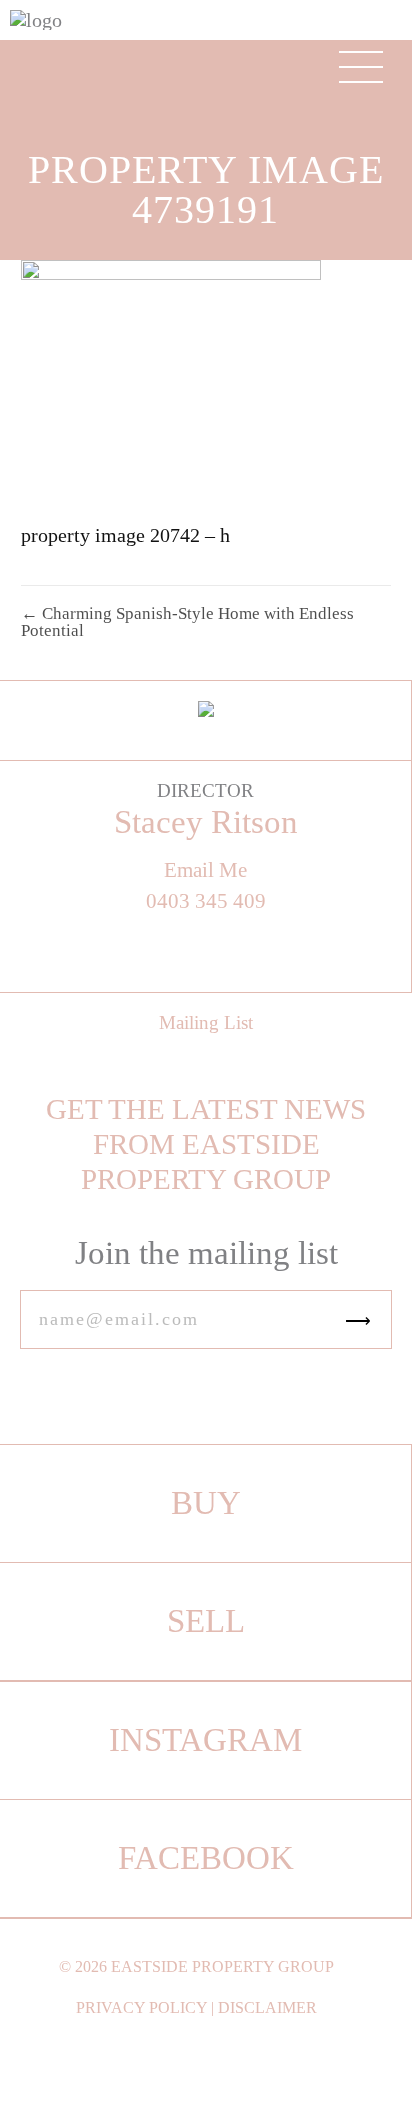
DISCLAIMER (267, 2007)
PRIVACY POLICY (141, 2007)
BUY (206, 1503)
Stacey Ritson (206, 822)
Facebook (206, 1858)
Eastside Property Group (222, 1966)
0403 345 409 (206, 901)
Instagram (205, 1740)
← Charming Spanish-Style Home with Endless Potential (187, 622)
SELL (206, 1621)
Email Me (205, 870)
